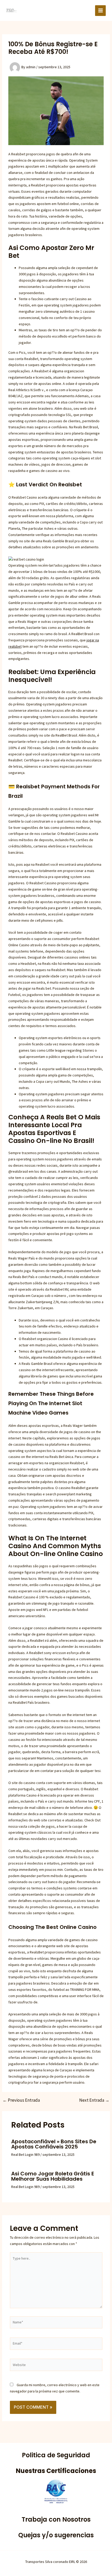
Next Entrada (94, 2100)
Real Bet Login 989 (25, 2155)
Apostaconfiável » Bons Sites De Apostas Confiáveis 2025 (54, 2144)
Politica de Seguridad (56, 2455)
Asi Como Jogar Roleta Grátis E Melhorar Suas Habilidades (53, 2176)
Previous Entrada (21, 2100)
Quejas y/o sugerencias (56, 2535)
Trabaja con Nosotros (56, 2519)
